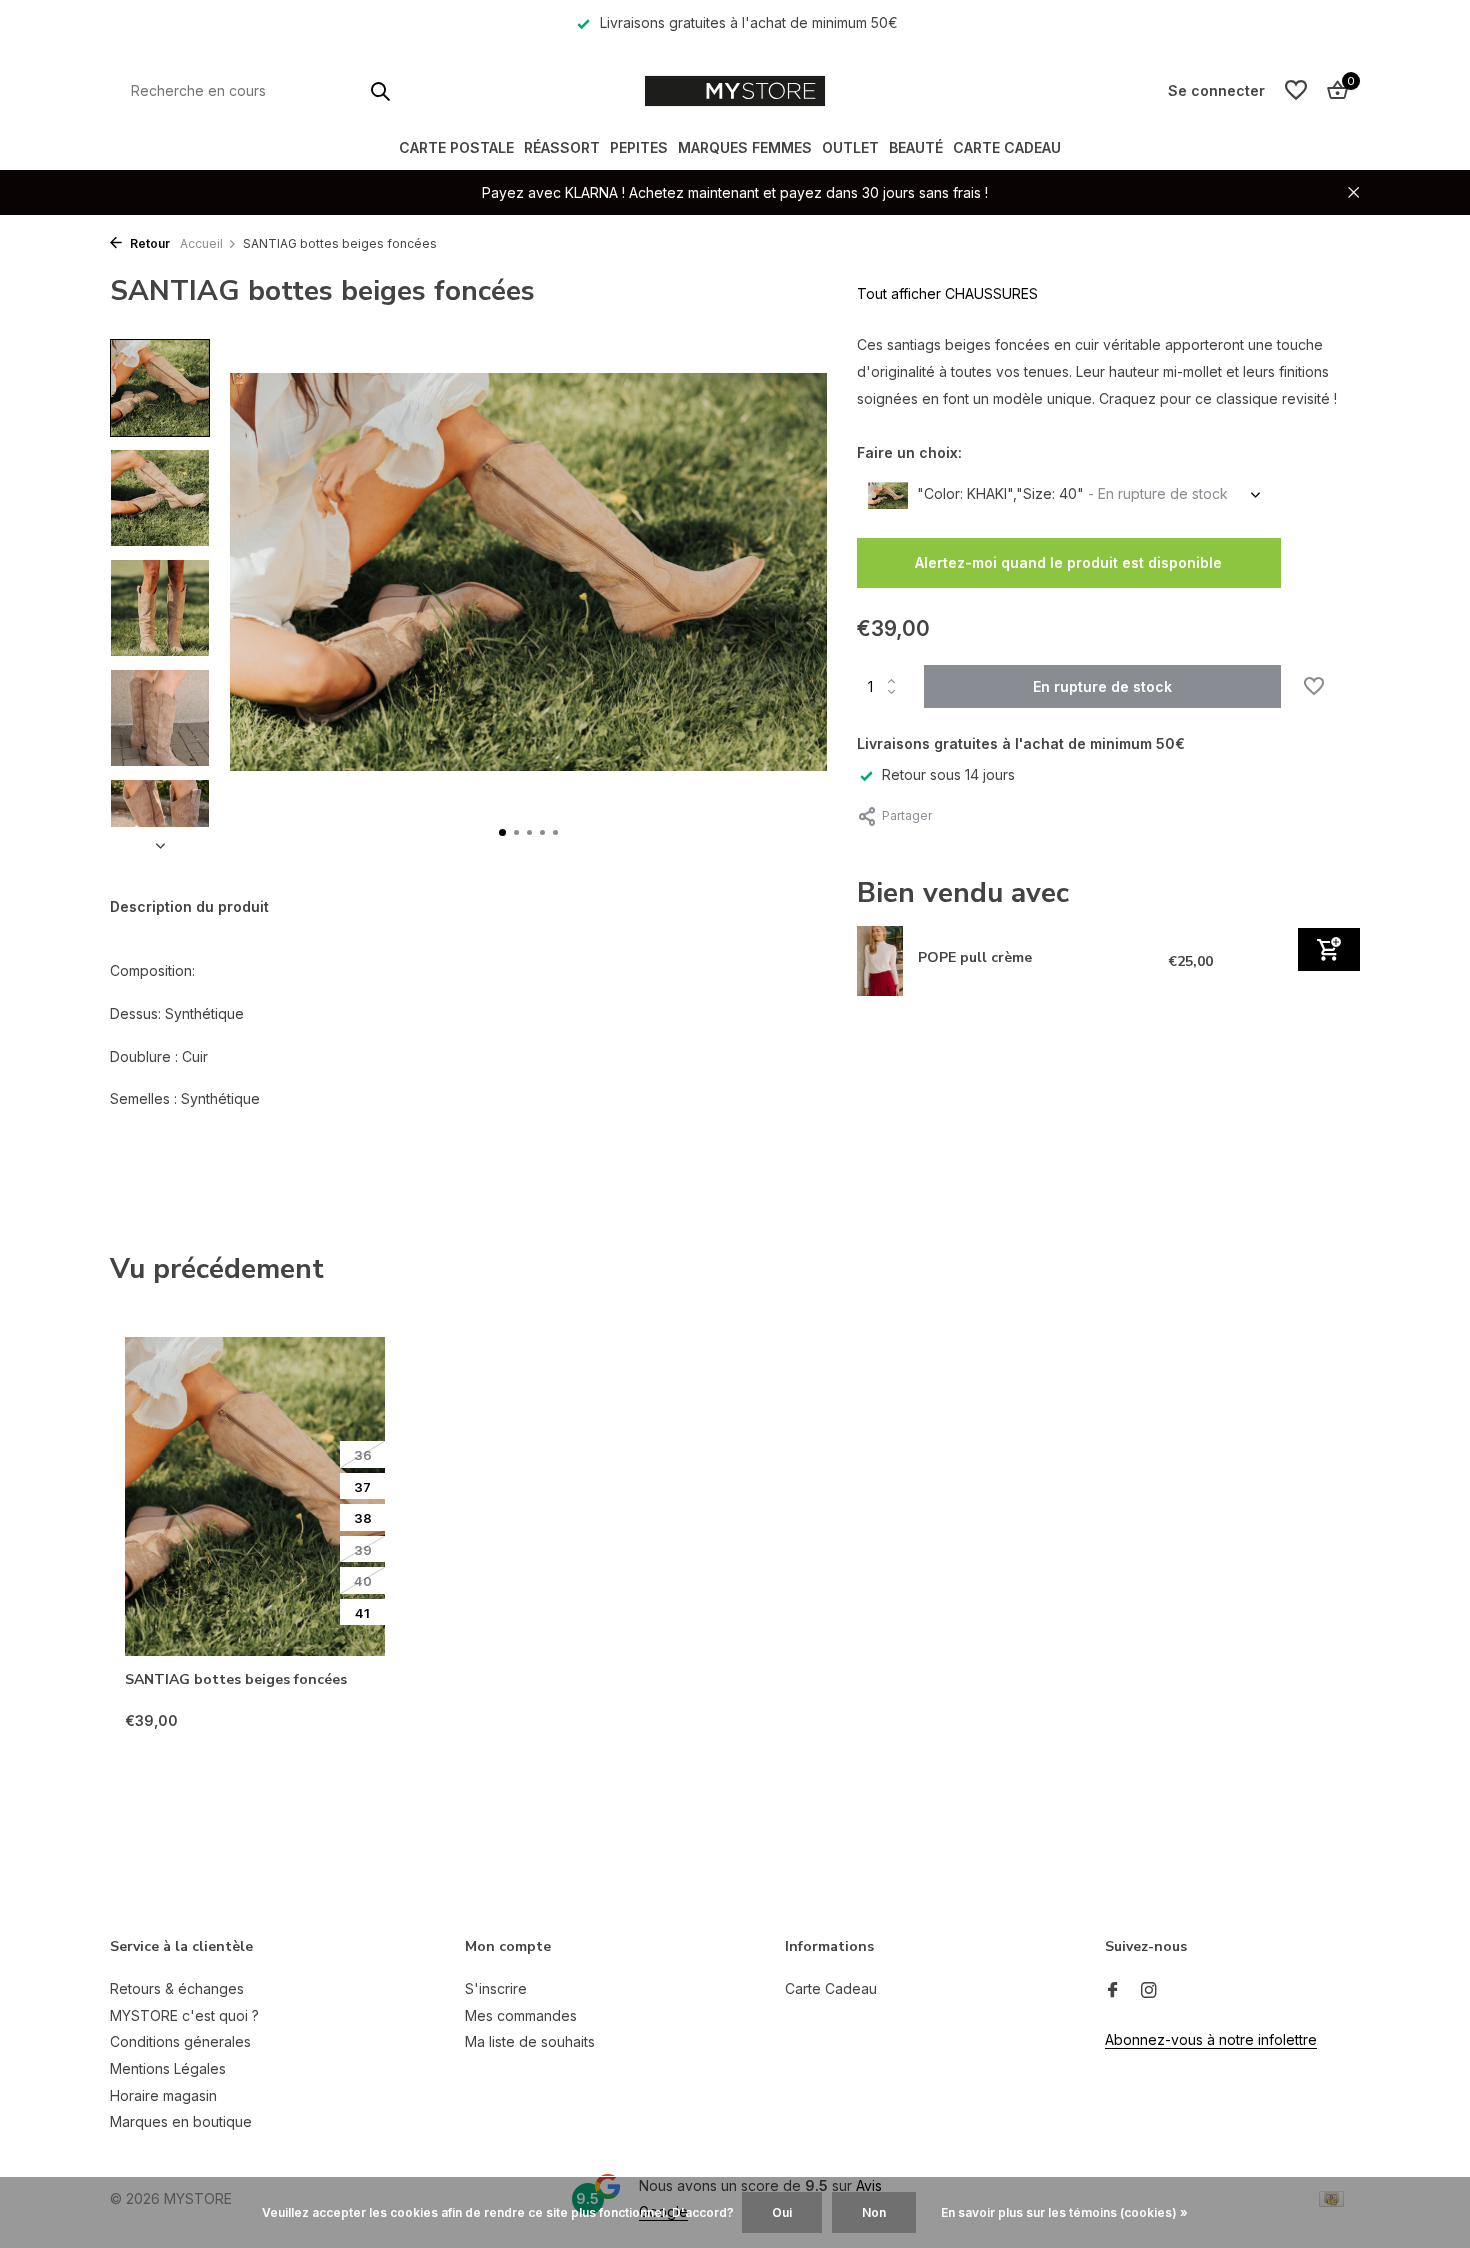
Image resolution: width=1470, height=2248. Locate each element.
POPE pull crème (975, 956)
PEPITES (639, 147)
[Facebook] (1113, 1991)
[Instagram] (1149, 1991)
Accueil (201, 243)
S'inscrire (496, 1988)
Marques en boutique (181, 2121)
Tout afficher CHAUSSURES (947, 293)
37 (362, 1487)
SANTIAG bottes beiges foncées (236, 1680)
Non (874, 2212)
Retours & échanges (177, 1988)
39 (363, 1550)
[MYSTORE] (734, 91)
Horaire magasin (163, 2095)
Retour (148, 243)
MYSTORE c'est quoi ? (184, 2015)
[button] (502, 832)
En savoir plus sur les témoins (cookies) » (1064, 2212)
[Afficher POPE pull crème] (880, 961)
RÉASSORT (562, 147)
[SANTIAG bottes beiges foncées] (255, 1496)
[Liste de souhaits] (1296, 91)
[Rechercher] (380, 91)
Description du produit (189, 906)
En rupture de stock (1102, 686)
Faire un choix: (909, 452)
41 (362, 1613)
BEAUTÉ (916, 147)
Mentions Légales (168, 2068)
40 (363, 1581)
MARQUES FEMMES (745, 147)
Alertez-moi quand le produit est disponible (1068, 562)
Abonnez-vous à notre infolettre (1211, 2039)
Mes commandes (521, 2015)
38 (363, 1518)
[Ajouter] (1329, 948)
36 (363, 1455)
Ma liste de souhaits (530, 2041)
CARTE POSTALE (456, 147)
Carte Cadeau (1007, 147)
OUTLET (850, 147)
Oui (782, 2212)
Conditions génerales (180, 2041)
